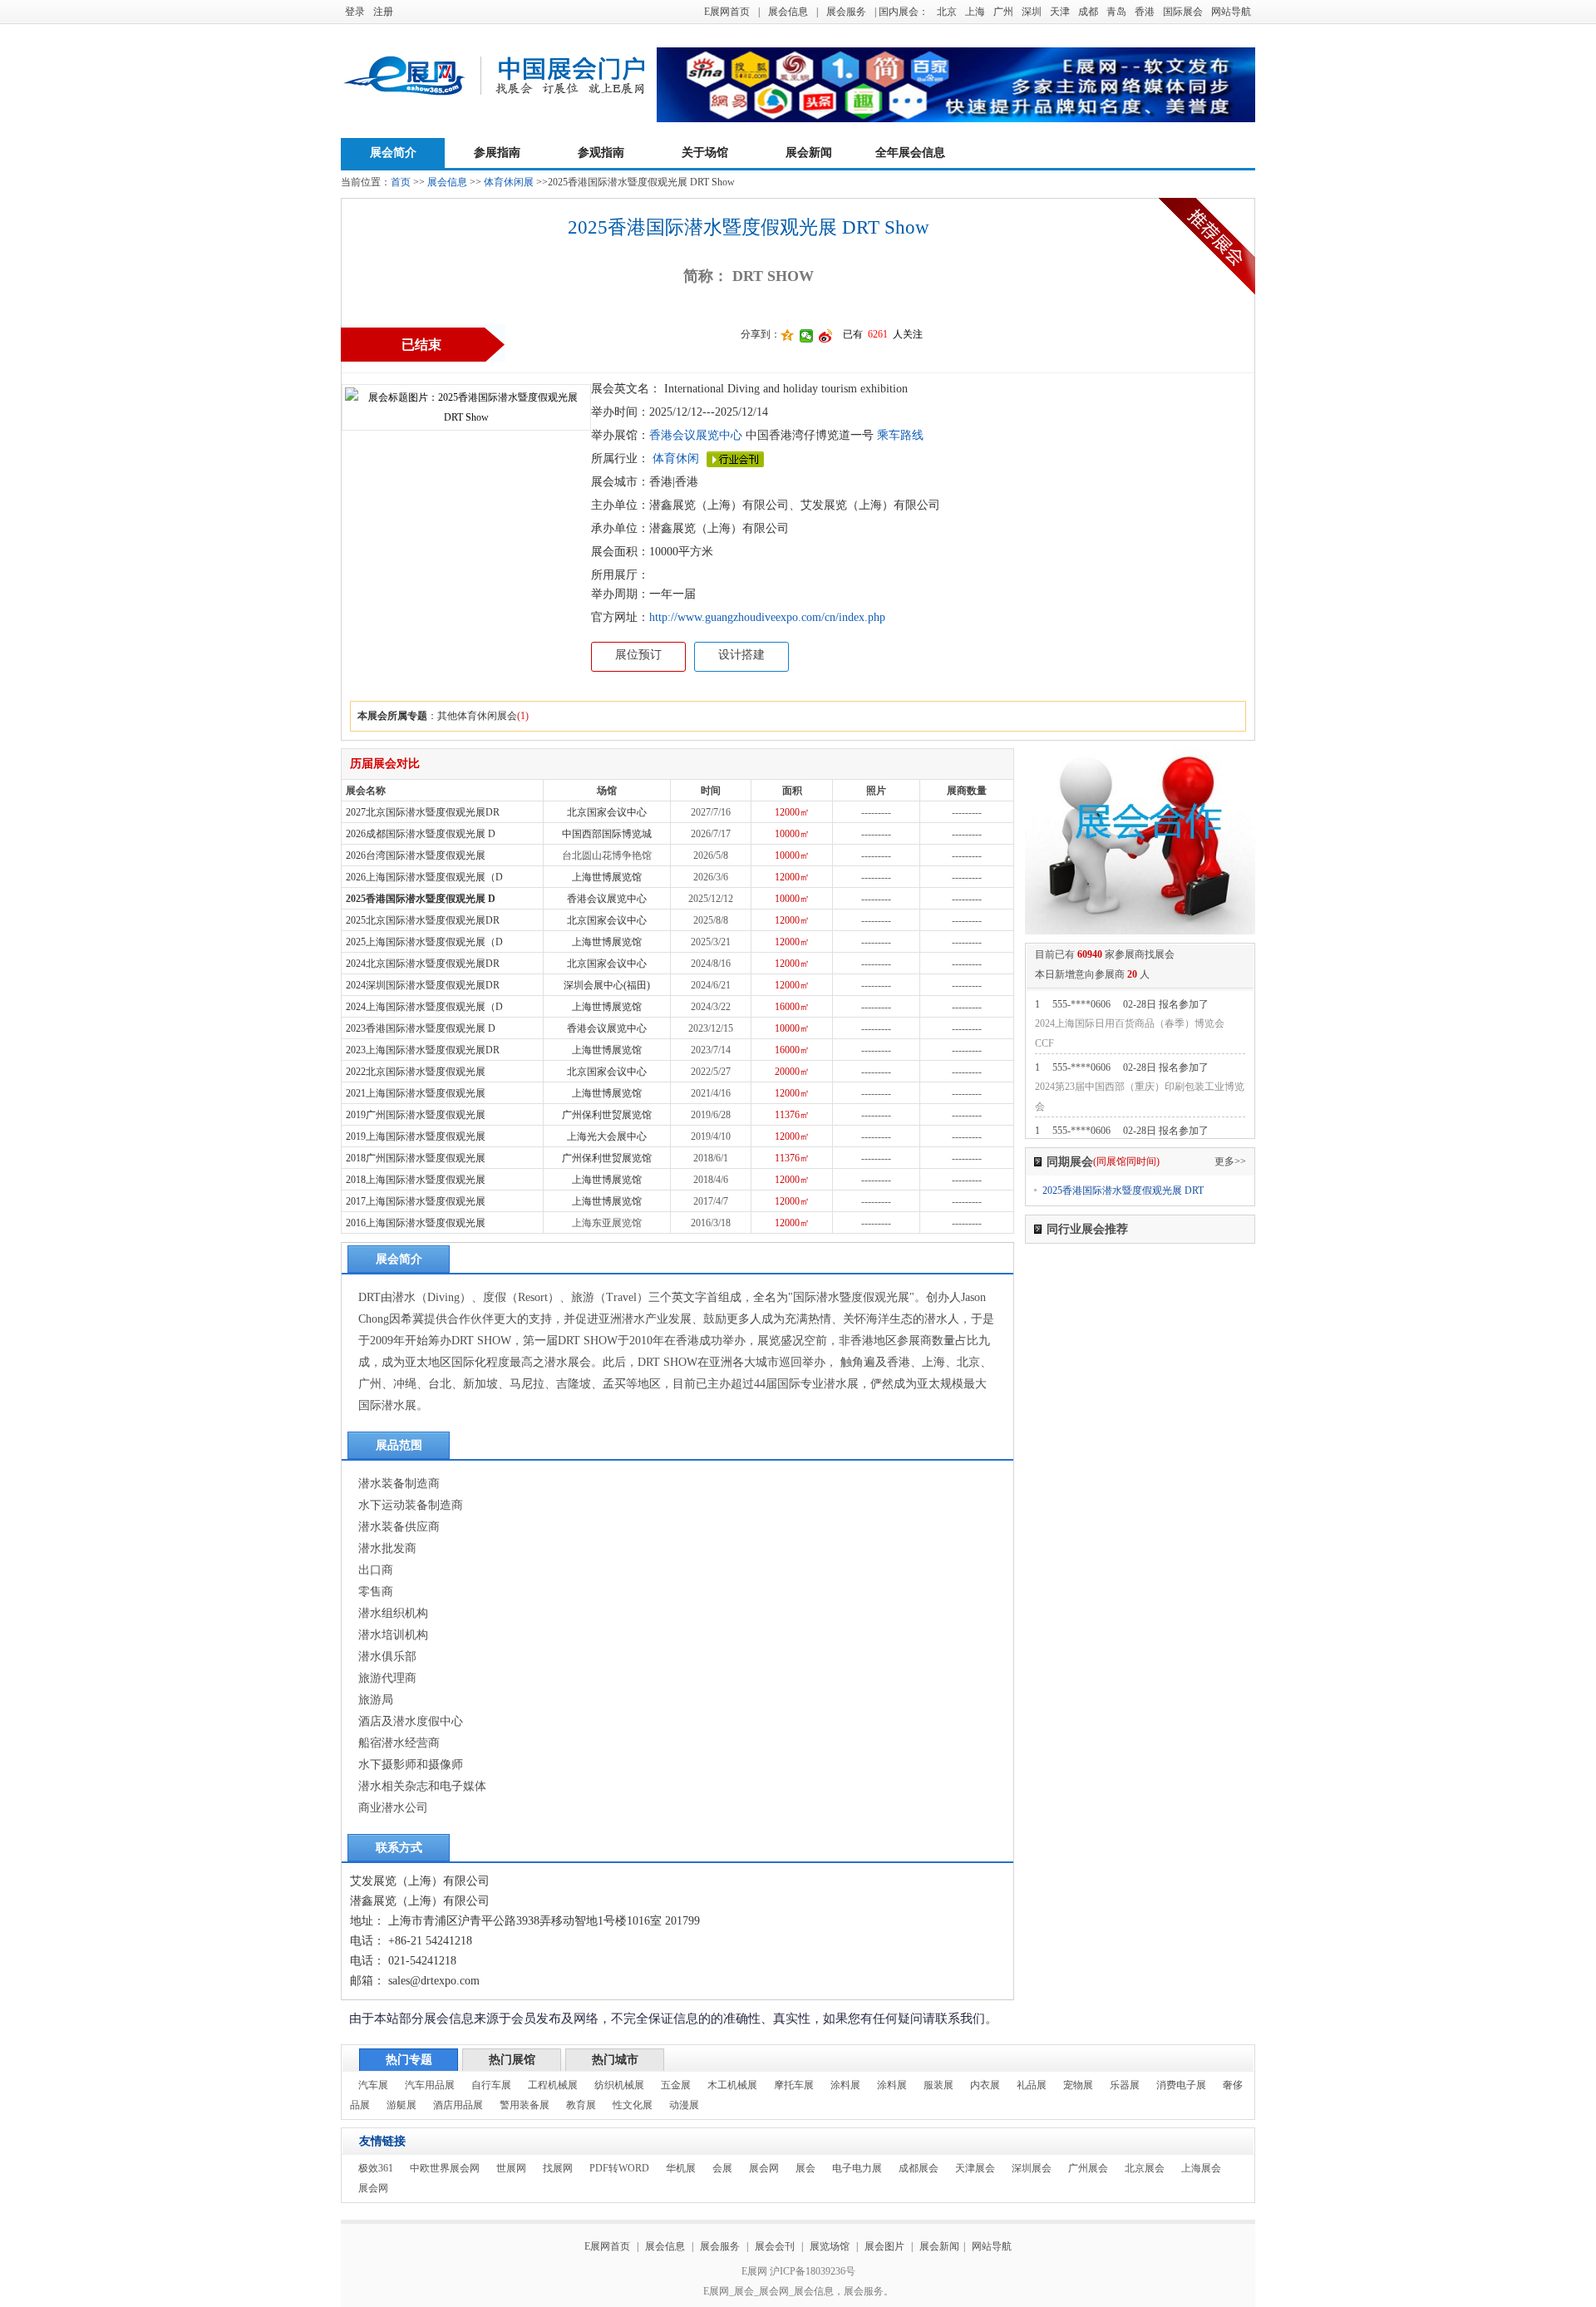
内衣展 (985, 2085)
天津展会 (975, 2168)
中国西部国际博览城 (607, 834)
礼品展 (1032, 2085)
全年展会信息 (910, 153)
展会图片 (886, 2246)
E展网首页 (727, 12)
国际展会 (1183, 12)
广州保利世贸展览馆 (607, 1115)
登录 (355, 12)
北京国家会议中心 (607, 812)
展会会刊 (775, 2246)
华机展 (681, 2168)
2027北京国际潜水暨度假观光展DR (423, 812)
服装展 (938, 2085)
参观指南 (601, 153)
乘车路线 (899, 435)
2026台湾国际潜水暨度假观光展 (416, 855)
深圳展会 (1032, 2168)
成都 (1088, 12)
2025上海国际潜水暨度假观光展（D (424, 942)
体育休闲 (676, 458)
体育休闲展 (509, 182)
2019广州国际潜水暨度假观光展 (416, 1115)
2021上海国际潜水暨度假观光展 (416, 1093)
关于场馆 (705, 153)
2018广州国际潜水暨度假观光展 (416, 1158)
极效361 (376, 2168)
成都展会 (919, 2168)
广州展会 (1088, 2168)
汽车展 (373, 2085)
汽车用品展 (430, 2085)
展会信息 (788, 12)
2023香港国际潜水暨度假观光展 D (421, 1028)
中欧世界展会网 (445, 2168)
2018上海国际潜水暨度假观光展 (416, 1180)
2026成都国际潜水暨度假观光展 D (421, 834)
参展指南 (497, 153)
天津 (1060, 12)
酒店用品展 (458, 2105)
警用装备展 (525, 2105)
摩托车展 (794, 2085)
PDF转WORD (619, 2168)
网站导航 (1231, 12)
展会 (805, 2168)
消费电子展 (1181, 2085)
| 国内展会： (901, 12)
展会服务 (846, 12)
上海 (975, 12)
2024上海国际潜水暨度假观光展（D (424, 1007)
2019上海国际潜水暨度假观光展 (416, 1136)
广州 (1003, 12)
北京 (947, 12)
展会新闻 (809, 153)
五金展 (676, 2085)
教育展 (581, 2105)
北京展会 (1145, 2168)
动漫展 (684, 2105)
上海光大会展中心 (607, 1136)
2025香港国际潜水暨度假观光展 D (421, 899)
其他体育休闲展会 (477, 716)
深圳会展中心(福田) (607, 985)
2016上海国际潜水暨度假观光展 (416, 1223)
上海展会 (1201, 2168)
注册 (383, 12)
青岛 (1116, 12)
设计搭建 (741, 655)
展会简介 (393, 153)
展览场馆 (830, 2246)
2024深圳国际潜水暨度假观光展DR (423, 985)
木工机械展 (732, 2085)
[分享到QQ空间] (788, 336)
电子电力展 (857, 2168)
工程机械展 (553, 2085)
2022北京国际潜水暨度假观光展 (416, 1072)
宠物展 (1078, 2085)
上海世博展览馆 (607, 877)
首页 (401, 182)
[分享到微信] (807, 336)
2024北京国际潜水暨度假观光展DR (423, 964)
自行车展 (491, 2085)
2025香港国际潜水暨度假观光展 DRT (1123, 1190)
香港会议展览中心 (696, 435)
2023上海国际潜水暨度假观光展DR (423, 1050)
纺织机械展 (619, 2085)
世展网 (511, 2168)
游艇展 (401, 2105)
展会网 (764, 2168)
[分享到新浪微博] (826, 336)
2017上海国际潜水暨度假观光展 (416, 1201)
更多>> (1230, 1161)
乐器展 (1125, 2085)
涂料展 (845, 2085)
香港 (1145, 12)
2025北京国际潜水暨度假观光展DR (423, 920)
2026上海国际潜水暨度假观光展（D (424, 877)
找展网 (558, 2168)
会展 (722, 2168)
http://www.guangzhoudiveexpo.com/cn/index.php (767, 617)
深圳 (1032, 12)
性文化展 (633, 2105)
